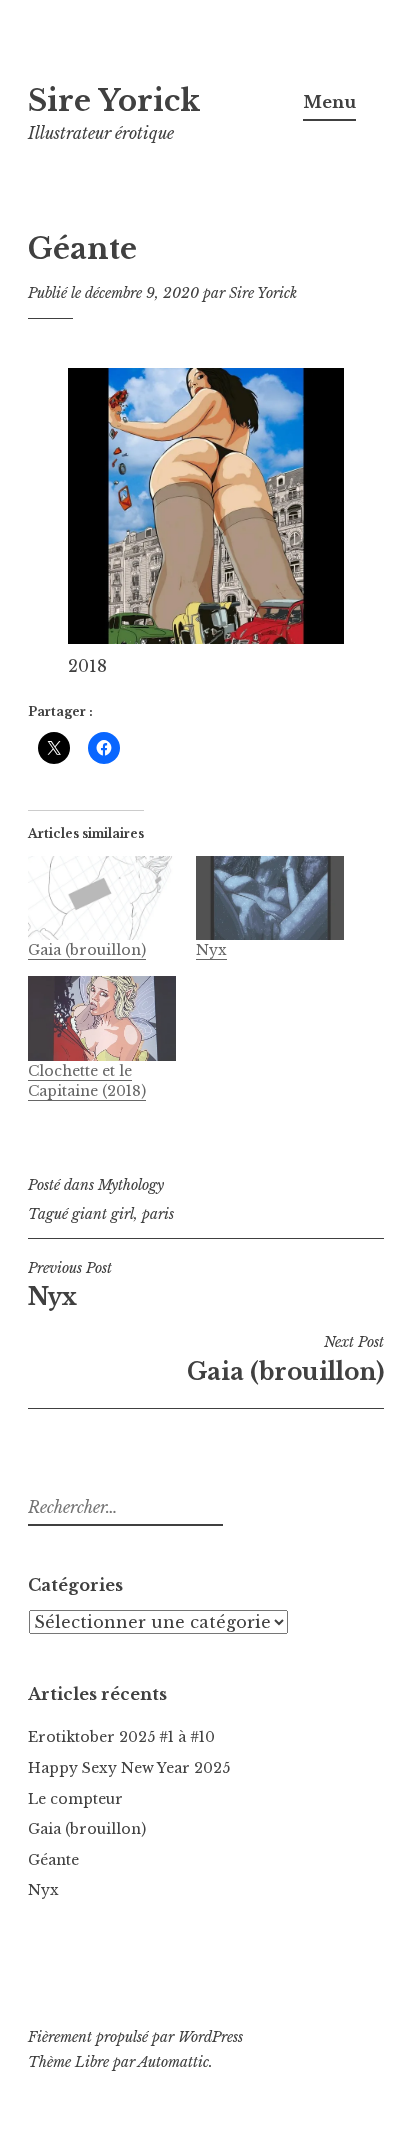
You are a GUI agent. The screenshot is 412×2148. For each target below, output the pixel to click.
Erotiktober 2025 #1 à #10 (121, 1737)
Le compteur (75, 1799)
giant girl (103, 1214)
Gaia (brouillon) (87, 950)
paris (158, 1214)
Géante (53, 1860)
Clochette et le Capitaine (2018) (87, 1081)
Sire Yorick (114, 101)
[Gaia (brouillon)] (102, 898)
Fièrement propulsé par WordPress (135, 2037)
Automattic (173, 2062)
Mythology (131, 1185)
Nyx (211, 950)
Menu (329, 102)
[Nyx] (270, 898)
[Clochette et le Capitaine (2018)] (102, 1018)
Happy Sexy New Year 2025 (129, 1768)
